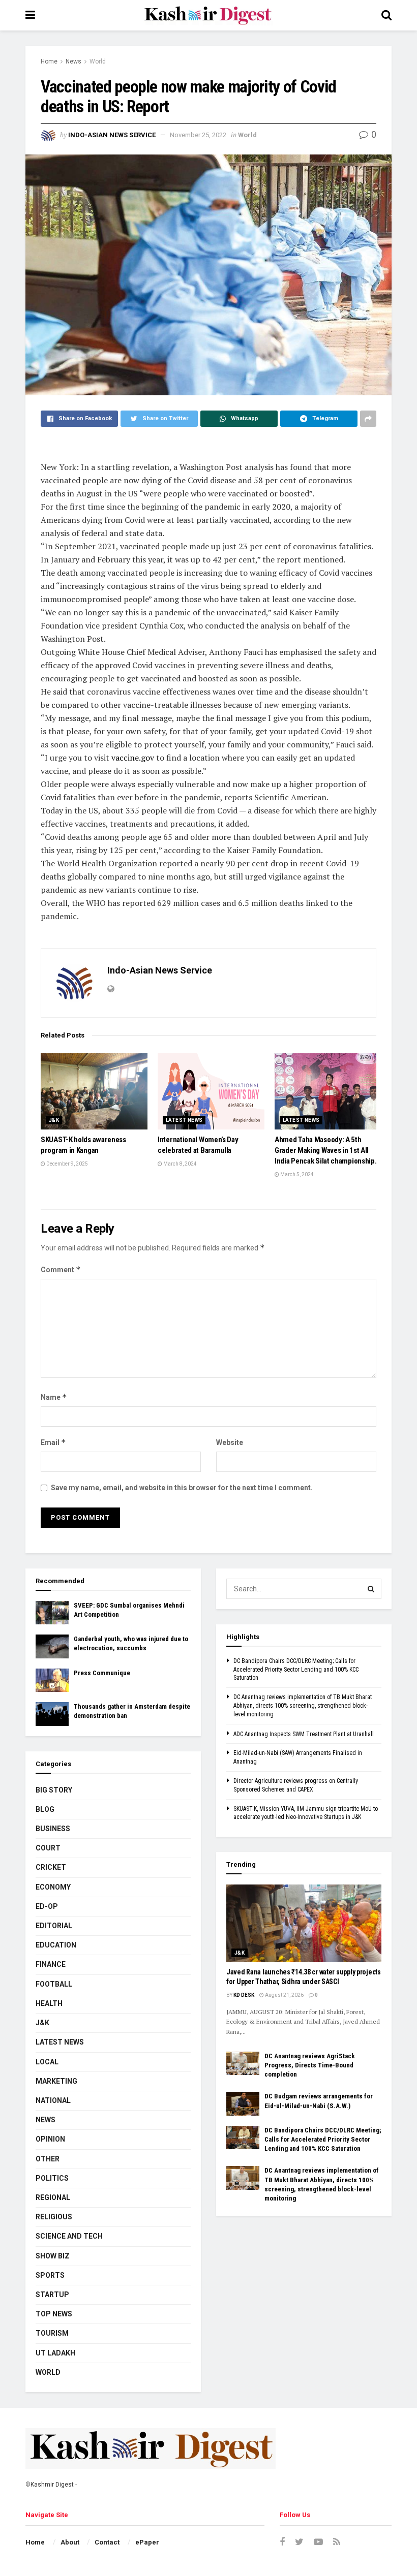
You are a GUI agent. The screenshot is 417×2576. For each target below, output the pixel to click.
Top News (54, 2314)
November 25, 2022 (198, 135)
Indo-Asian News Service (112, 135)
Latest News (184, 1120)
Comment (61, 1269)
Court (48, 1848)
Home (49, 61)
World (98, 61)
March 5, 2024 (296, 1174)
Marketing (56, 2081)
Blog (45, 1809)
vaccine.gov (133, 758)
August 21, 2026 (284, 1995)
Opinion (50, 2139)
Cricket (51, 1867)
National (53, 2100)
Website (230, 1442)
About (70, 2542)
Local (47, 2062)
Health (49, 2003)
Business (53, 1829)
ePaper (147, 2542)
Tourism (52, 2333)
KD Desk (244, 1995)
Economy (53, 1887)
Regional (53, 2197)
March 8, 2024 (180, 1164)
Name (54, 1397)
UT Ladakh (55, 2353)
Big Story (54, 1790)
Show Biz (53, 2256)
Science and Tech (69, 2236)
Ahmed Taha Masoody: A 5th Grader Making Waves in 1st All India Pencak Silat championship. (325, 1150)
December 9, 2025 (67, 1164)
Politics (52, 2178)
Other (48, 2159)
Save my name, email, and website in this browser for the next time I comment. (182, 1488)
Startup (52, 2295)
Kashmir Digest (52, 2485)
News (73, 61)
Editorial (54, 1926)
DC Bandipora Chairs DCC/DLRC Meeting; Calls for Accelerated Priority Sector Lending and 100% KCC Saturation (296, 1670)
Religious (54, 2217)
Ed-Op (47, 1906)
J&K (54, 1120)
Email (53, 1442)
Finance (51, 1964)
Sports (50, 2275)
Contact (107, 2542)
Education (56, 1945)
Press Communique (102, 1673)
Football (54, 1984)
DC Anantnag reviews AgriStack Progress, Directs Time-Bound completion (310, 2065)
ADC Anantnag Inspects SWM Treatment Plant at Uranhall (304, 1734)
